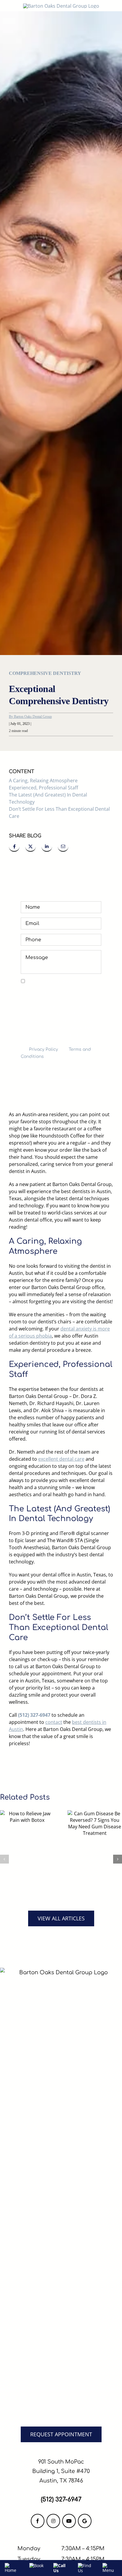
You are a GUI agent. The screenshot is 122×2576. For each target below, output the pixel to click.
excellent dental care (61, 1459)
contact (54, 1722)
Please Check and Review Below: (59, 981)
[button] (4, 1859)
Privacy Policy (44, 1049)
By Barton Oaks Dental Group (30, 717)
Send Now (61, 1074)
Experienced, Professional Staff (44, 788)
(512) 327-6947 (34, 1715)
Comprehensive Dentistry (45, 673)
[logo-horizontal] (61, 6)
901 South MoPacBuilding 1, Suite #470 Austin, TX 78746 (61, 2471)
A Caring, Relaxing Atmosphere (43, 781)
